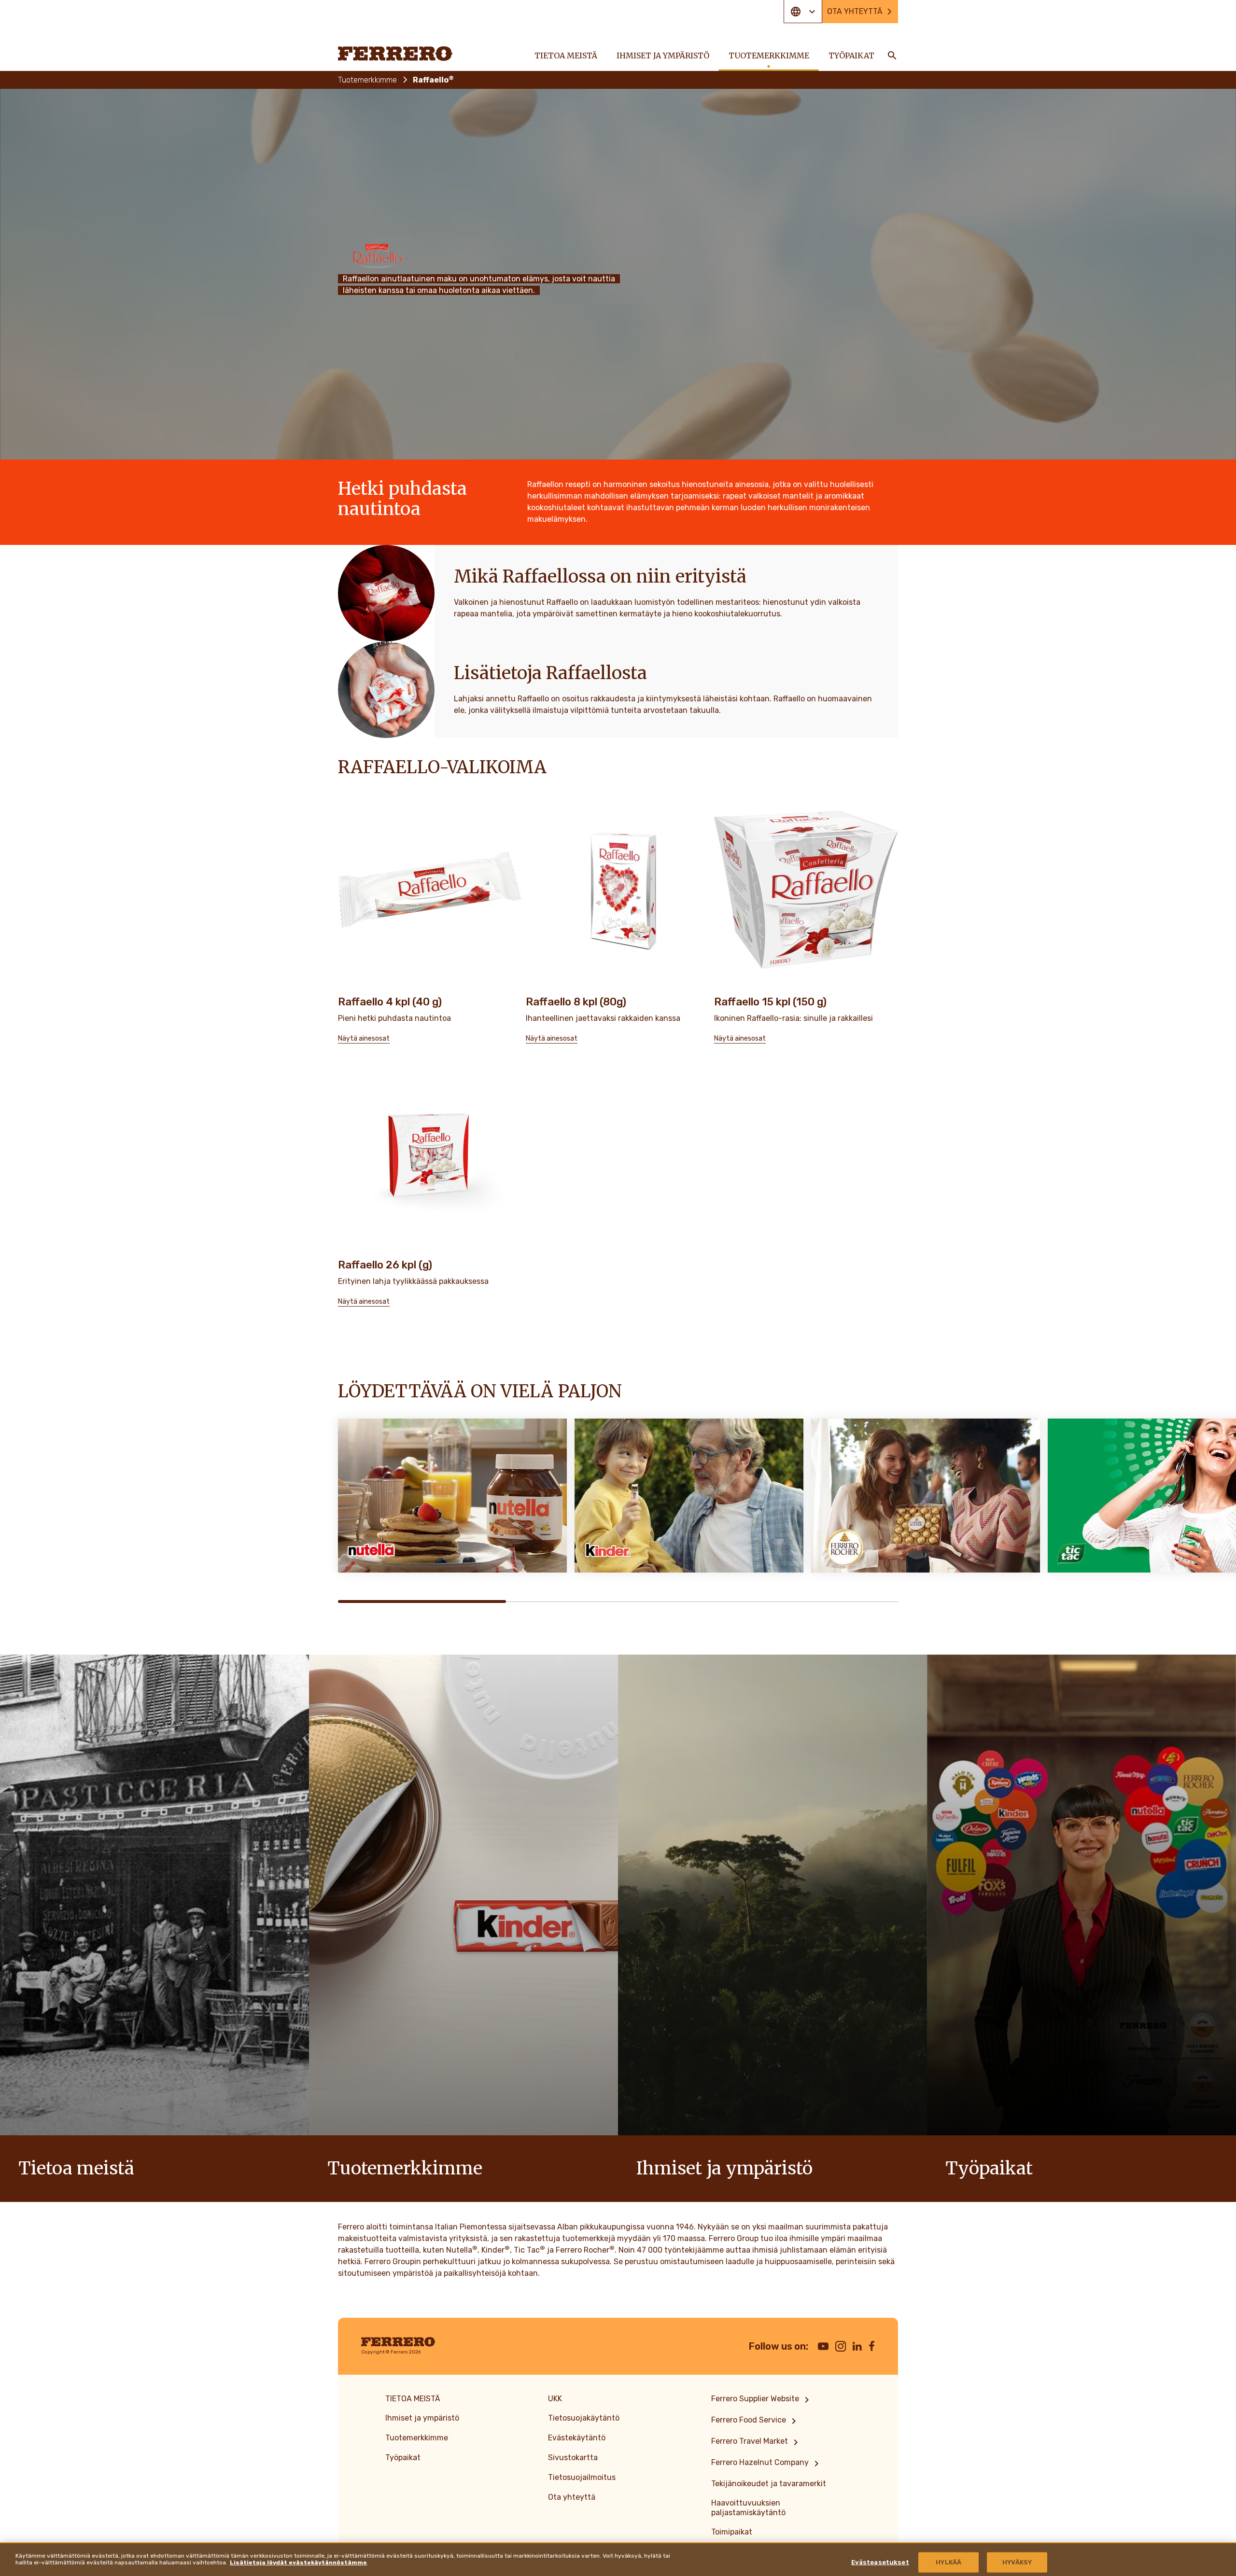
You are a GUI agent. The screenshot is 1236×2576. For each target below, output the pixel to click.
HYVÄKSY (1017, 2562)
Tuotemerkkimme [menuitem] (769, 56)
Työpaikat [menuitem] (851, 56)
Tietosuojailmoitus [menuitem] (582, 2477)
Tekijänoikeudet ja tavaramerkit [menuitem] (769, 2484)
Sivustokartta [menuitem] (573, 2458)
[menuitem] (762, 2400)
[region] (618, 2559)
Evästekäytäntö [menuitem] (577, 2438)
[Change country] (803, 12)
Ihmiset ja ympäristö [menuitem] (663, 56)
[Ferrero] (395, 54)
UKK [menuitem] (555, 2399)
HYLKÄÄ (948, 2562)
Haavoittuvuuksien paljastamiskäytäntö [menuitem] (748, 2508)
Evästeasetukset (880, 2562)
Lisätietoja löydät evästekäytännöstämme (298, 2562)
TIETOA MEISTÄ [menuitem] (566, 56)
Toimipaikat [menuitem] (732, 2532)
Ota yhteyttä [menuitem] (855, 11)
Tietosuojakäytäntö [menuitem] (584, 2418)
